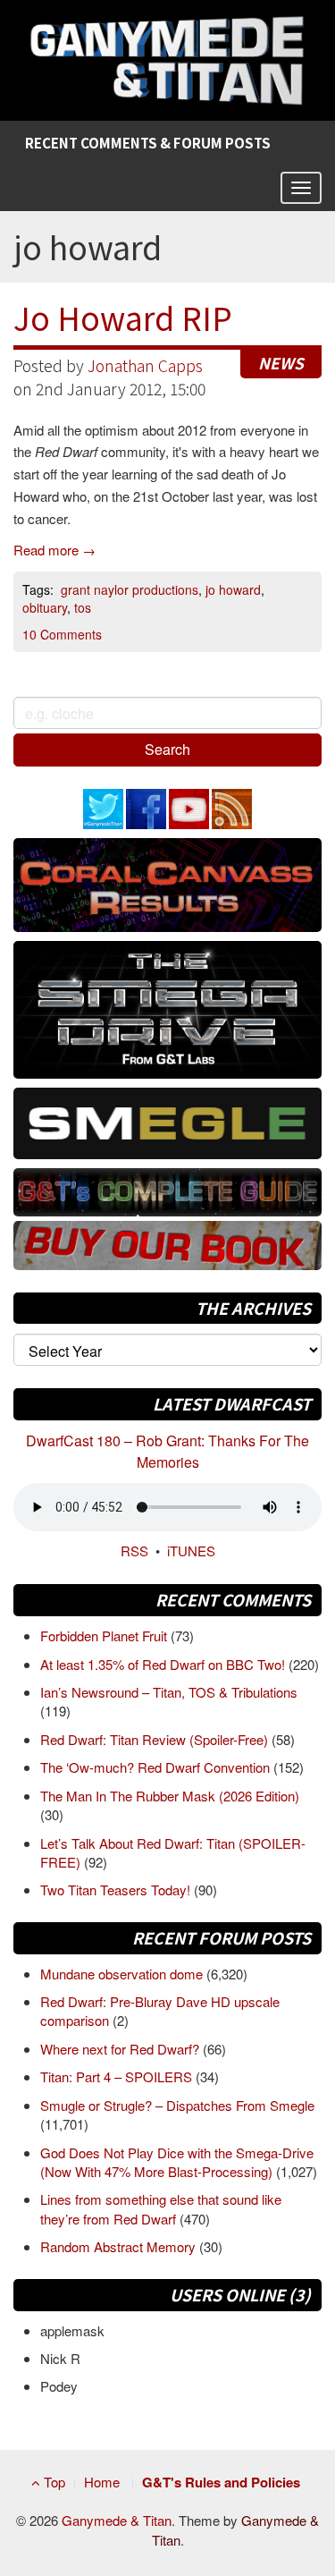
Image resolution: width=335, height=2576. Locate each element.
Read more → (54, 550)
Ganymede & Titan (117, 2520)
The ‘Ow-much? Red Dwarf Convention (157, 1767)
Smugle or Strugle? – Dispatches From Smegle (177, 2105)
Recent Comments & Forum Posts (148, 143)
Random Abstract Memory (120, 2246)
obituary (45, 607)
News (281, 363)
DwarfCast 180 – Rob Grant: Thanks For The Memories (167, 1451)
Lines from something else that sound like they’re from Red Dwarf (161, 2208)
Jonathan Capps (145, 365)
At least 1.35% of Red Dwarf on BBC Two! (164, 1664)
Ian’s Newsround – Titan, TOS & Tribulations (169, 1692)
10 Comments (62, 634)
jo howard (233, 589)
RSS (134, 1551)
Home (102, 2482)
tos (83, 607)
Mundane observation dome (123, 1974)
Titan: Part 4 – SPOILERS (118, 2076)
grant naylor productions (130, 589)
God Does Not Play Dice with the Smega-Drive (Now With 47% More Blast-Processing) (177, 2162)
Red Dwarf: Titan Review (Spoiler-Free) (156, 1739)
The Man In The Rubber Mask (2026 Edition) (170, 1796)
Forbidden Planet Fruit (105, 1635)
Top (53, 2482)
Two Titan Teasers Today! (117, 1890)
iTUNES (191, 1551)
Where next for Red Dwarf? (121, 2049)
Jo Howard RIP (123, 317)
